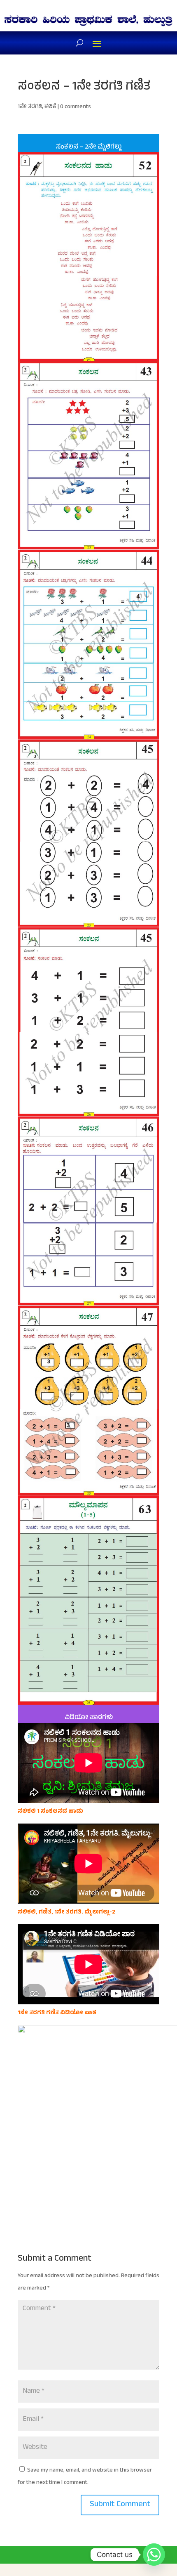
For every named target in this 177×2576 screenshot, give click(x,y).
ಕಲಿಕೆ (50, 107)
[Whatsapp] (154, 2555)
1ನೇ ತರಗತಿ (30, 107)
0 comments (76, 107)
